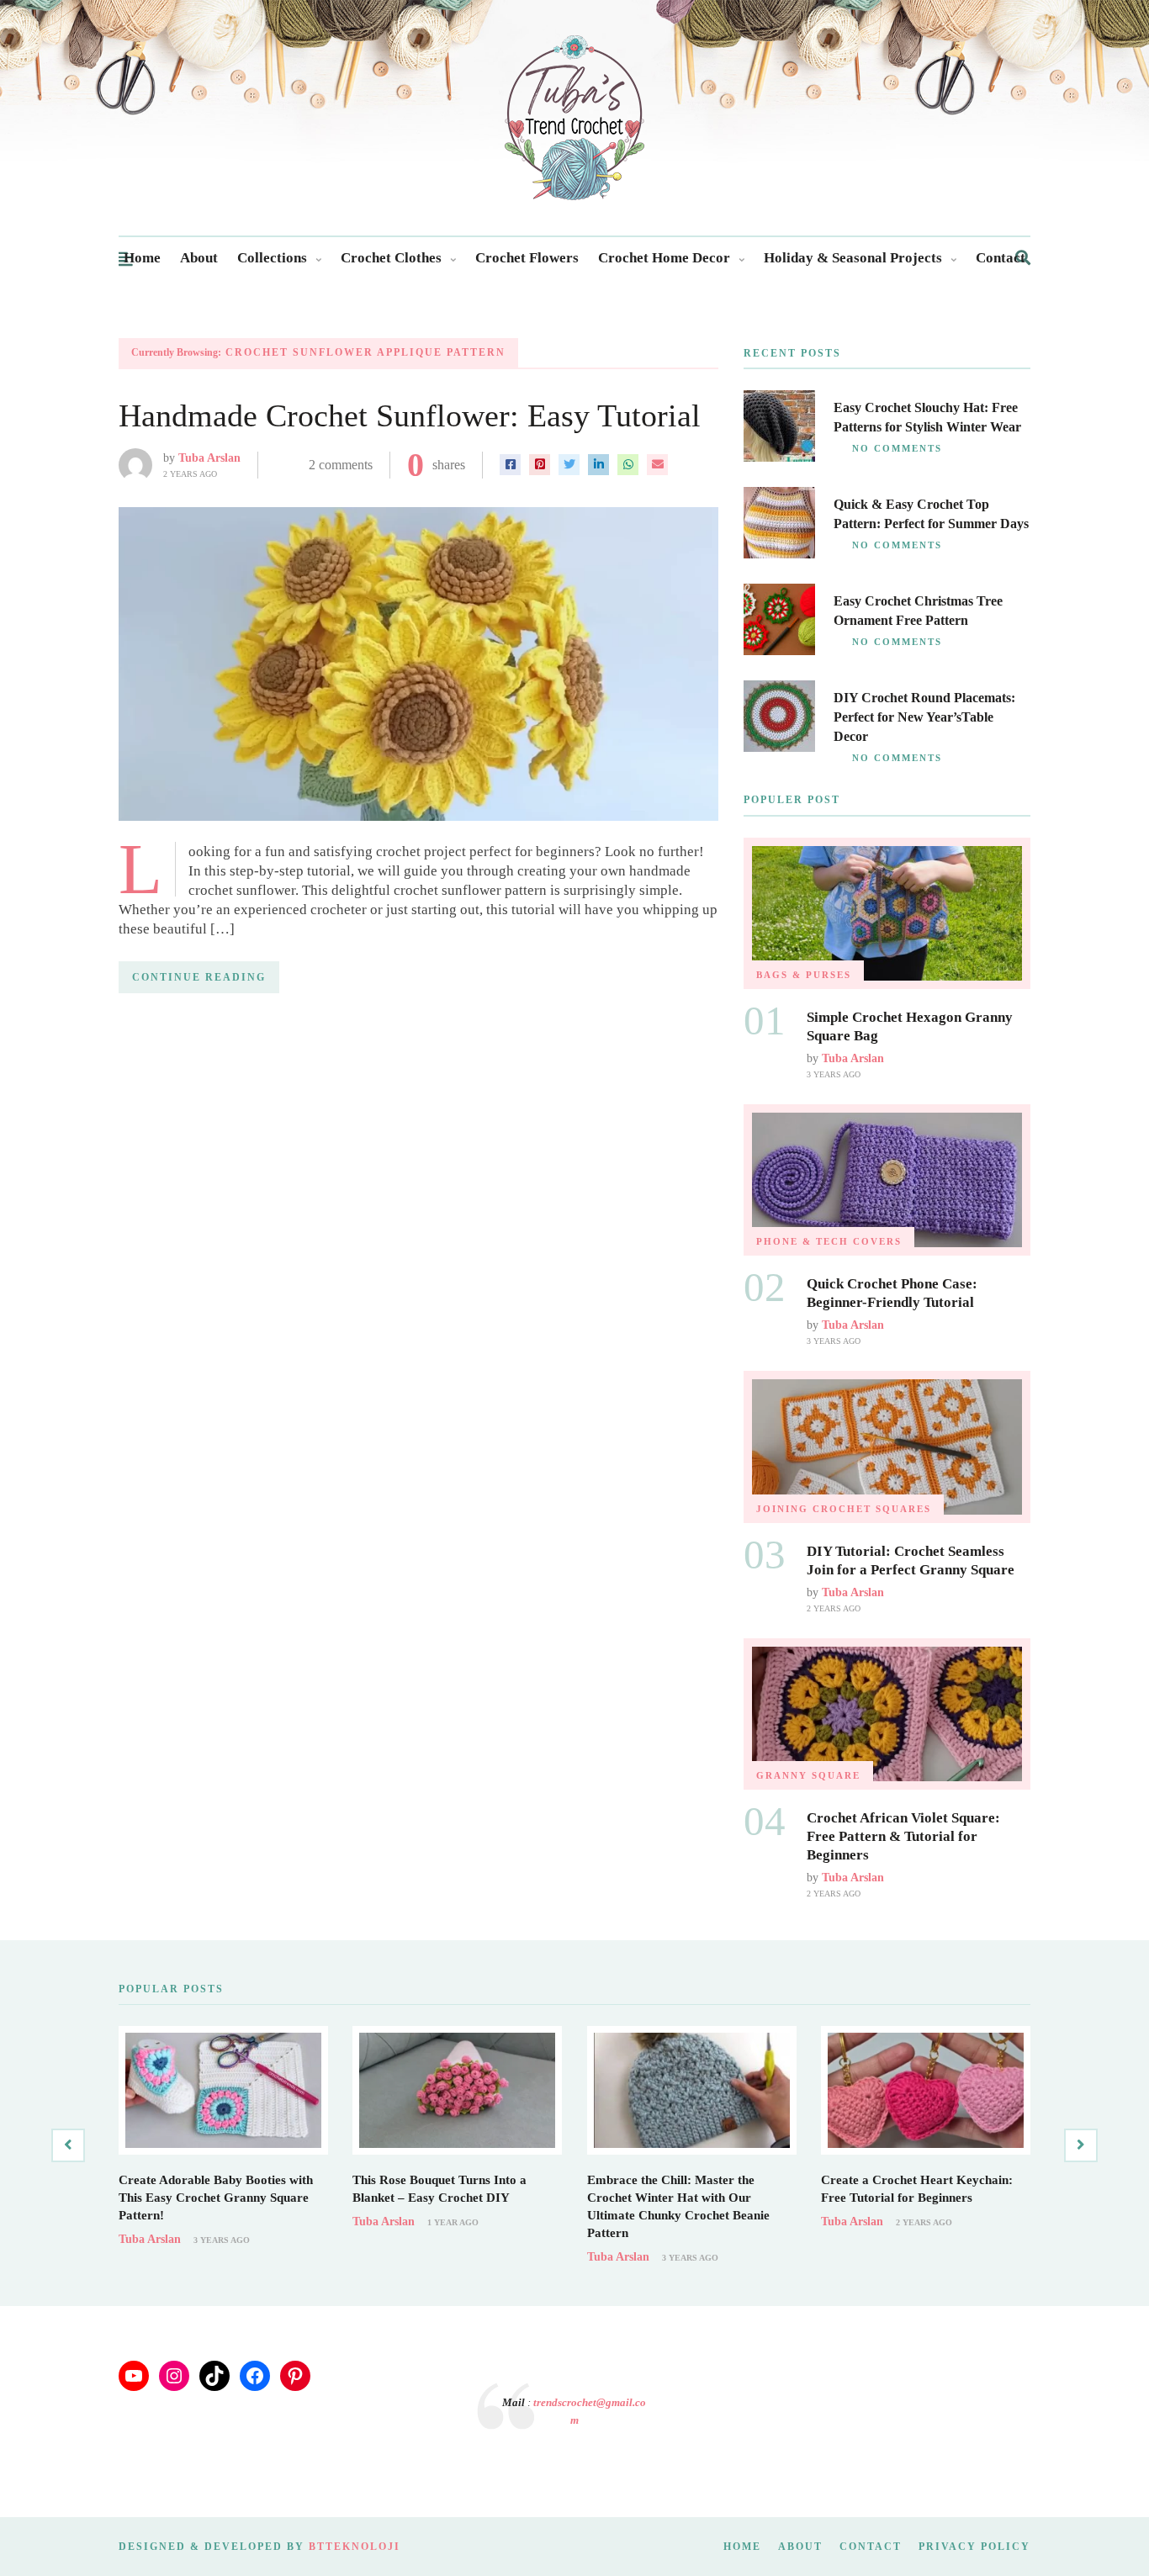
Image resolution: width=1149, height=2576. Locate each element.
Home (142, 258)
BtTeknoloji (355, 2547)
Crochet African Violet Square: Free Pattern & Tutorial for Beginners (903, 1836)
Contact (1001, 258)
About (199, 258)
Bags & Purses (804, 975)
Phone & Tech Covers (829, 1241)
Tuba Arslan (209, 458)
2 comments (341, 465)
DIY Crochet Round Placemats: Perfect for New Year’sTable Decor (924, 717)
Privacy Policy (974, 2547)
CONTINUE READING (199, 977)
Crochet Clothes (391, 258)
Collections (272, 258)
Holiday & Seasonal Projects (853, 258)
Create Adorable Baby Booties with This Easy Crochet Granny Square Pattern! (216, 2198)
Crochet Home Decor (664, 258)
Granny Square (808, 1775)
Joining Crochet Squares (844, 1509)
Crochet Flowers (527, 258)
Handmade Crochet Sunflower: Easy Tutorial (410, 415)
